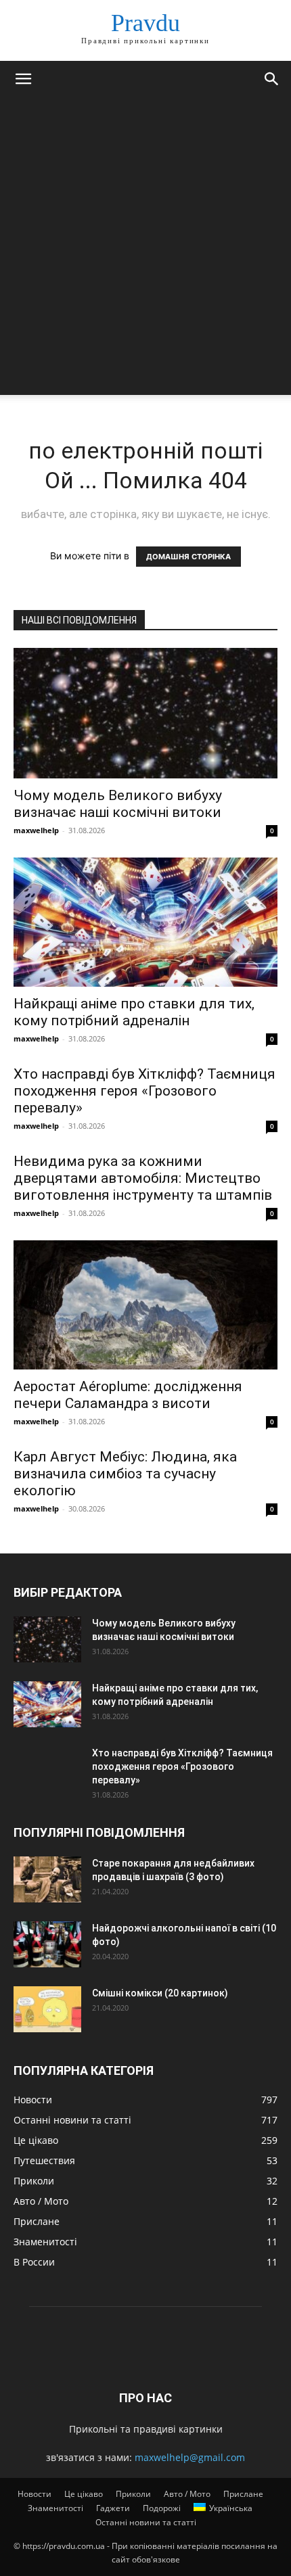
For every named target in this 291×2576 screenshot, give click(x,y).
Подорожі (162, 2508)
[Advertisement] (145, 250)
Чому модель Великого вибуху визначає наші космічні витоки (118, 804)
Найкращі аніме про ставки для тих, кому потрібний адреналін (134, 1012)
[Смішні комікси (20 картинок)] (47, 2010)
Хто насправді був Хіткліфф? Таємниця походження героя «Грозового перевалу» (144, 1091)
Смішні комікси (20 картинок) (160, 1993)
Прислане (243, 2494)
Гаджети (113, 2508)
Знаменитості (55, 2508)
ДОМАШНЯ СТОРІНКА (188, 557)
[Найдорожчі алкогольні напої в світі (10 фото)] (47, 1945)
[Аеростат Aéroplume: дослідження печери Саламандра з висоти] (145, 1305)
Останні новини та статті (146, 2522)
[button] (23, 79)
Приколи (133, 2494)
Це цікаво (84, 2494)
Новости (35, 2494)
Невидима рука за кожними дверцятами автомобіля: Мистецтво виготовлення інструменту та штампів (143, 1178)
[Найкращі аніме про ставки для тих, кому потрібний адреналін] (145, 922)
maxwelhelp (36, 830)
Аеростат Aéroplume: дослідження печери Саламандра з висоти (128, 1395)
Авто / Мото (187, 2494)
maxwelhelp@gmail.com (190, 2457)
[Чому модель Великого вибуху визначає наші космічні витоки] (145, 713)
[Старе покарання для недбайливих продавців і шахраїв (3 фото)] (47, 1880)
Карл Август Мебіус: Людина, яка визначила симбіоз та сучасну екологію (125, 1474)
